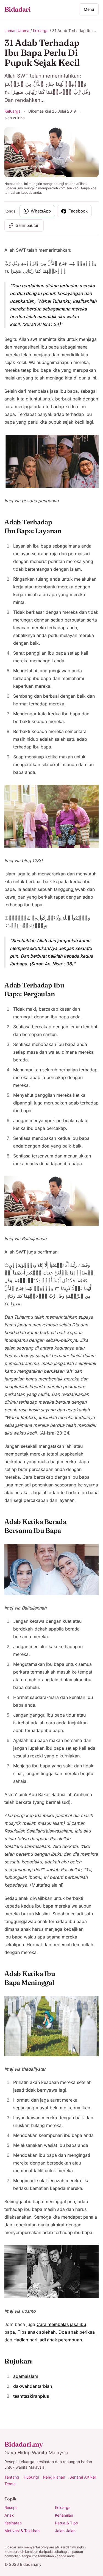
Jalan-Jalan (65, 2531)
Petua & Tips (66, 2523)
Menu (89, 9)
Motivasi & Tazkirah (22, 2531)
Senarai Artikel (83, 2477)
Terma (10, 2484)
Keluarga (41, 30)
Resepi (10, 2507)
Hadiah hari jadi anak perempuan (48, 2340)
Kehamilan (64, 2515)
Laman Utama (17, 30)
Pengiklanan (54, 2477)
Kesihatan (13, 2523)
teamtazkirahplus (31, 2396)
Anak (9, 2515)
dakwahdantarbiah (33, 2386)
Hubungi (31, 2477)
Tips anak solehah (37, 2332)
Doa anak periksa (77, 2332)
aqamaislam (26, 2376)
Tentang (12, 2477)
